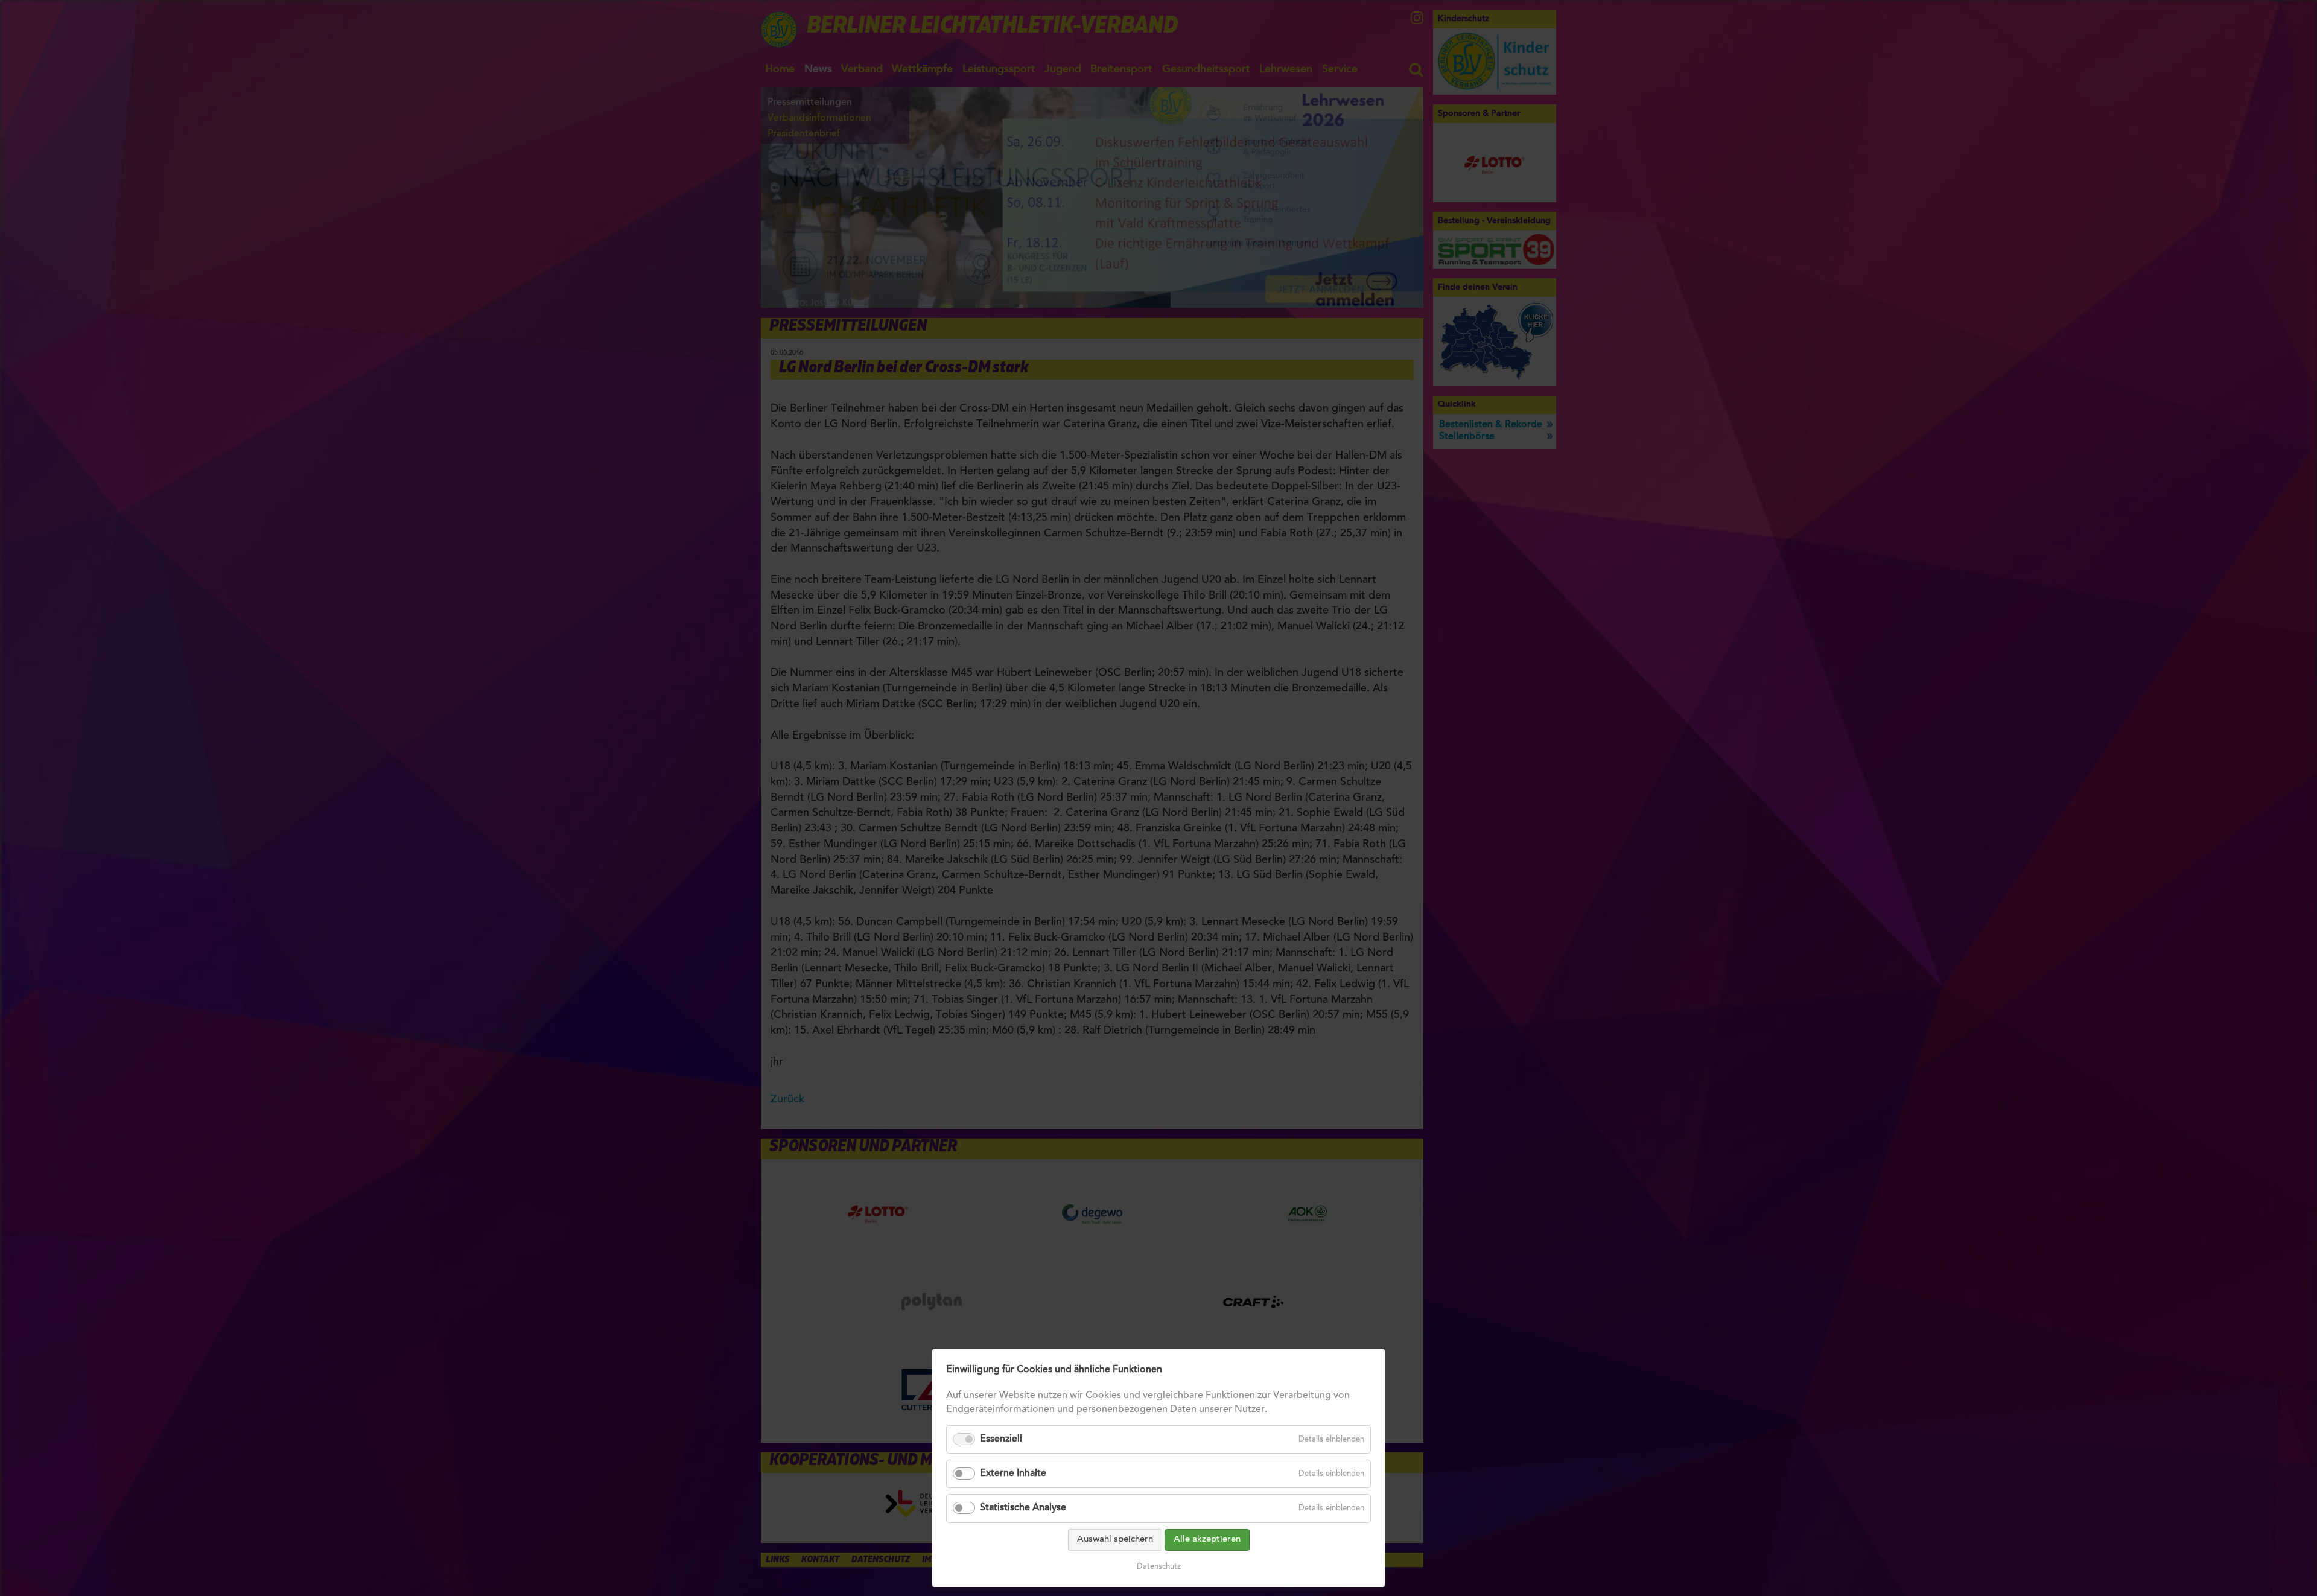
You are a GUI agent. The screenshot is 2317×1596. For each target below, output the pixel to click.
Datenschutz (1159, 1567)
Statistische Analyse (1023, 1508)
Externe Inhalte (1013, 1474)
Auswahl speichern (1115, 1540)
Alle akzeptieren (1207, 1540)
